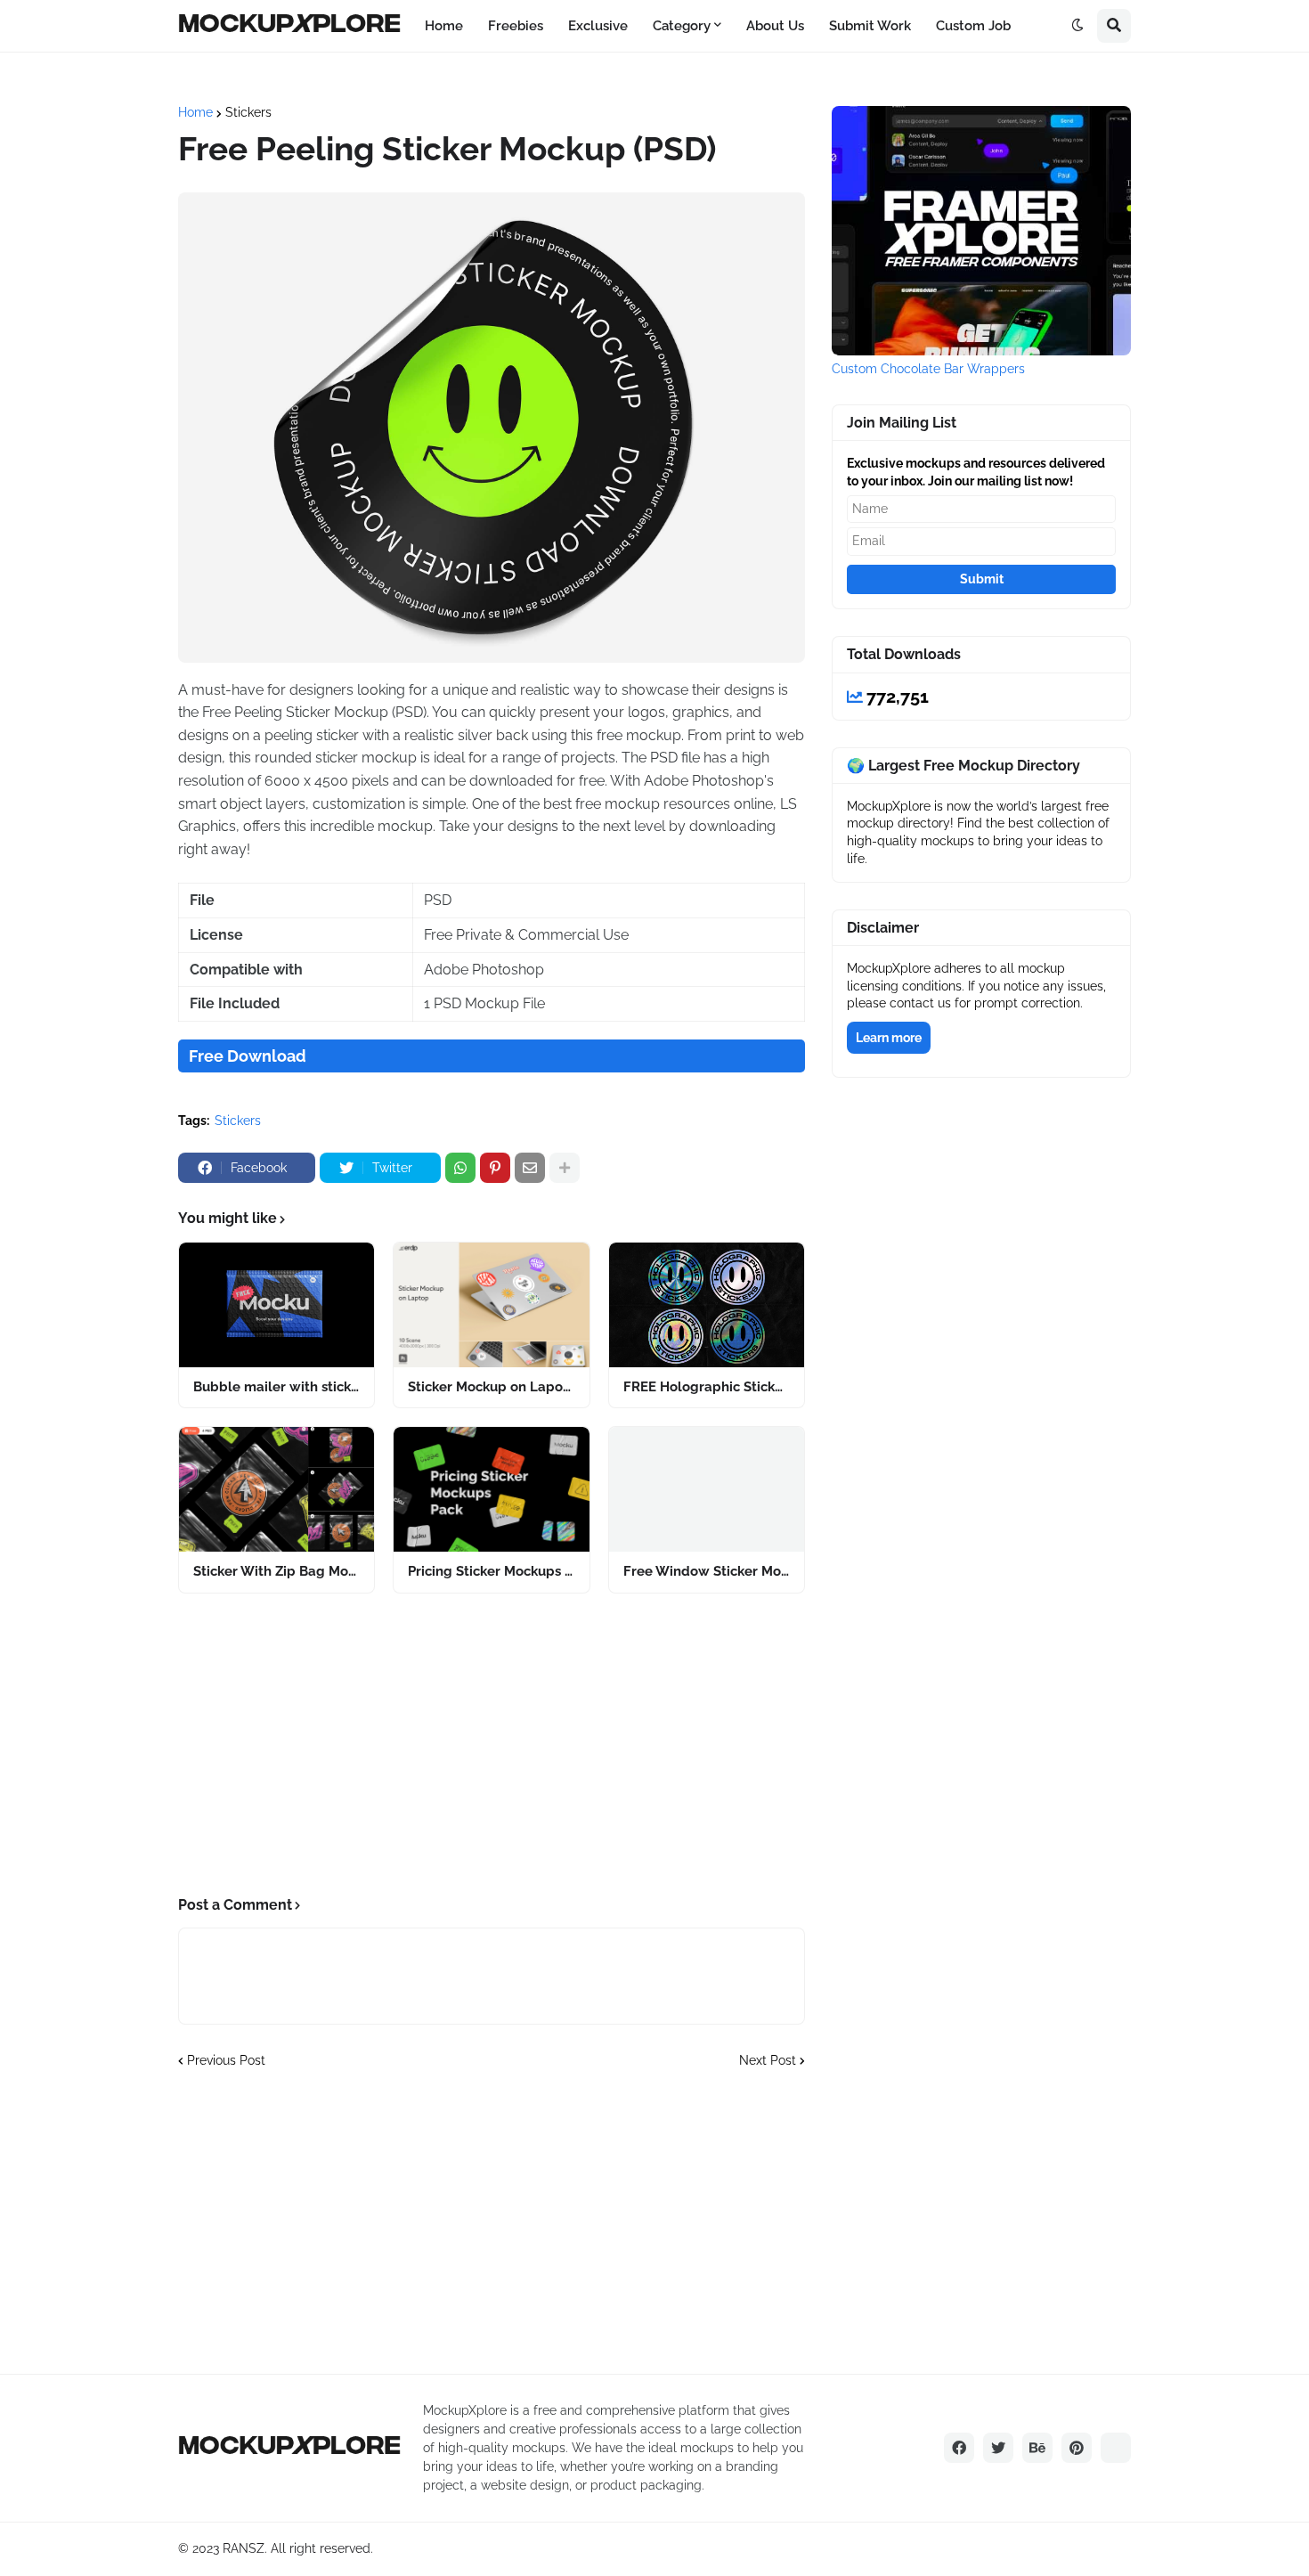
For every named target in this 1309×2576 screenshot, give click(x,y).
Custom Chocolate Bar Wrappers (928, 369)
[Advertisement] (492, 1745)
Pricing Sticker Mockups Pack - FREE (491, 1571)
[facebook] (959, 2448)
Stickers (248, 112)
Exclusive (598, 26)
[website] (1116, 2448)
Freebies (516, 26)
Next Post (768, 2060)
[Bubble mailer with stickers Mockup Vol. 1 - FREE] (276, 1305)
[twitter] (998, 2448)
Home (444, 26)
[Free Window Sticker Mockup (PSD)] (707, 1489)
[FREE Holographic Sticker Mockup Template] (707, 1305)
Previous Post (226, 2060)
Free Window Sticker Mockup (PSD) (707, 1571)
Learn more (889, 1038)
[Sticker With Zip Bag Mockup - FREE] (276, 1489)
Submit (982, 579)
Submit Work (870, 26)
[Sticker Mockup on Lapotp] (491, 1305)
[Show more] (565, 1168)
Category (682, 26)
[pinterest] (1077, 2448)
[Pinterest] (495, 1168)
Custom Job (973, 26)
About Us (775, 26)
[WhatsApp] (460, 1168)
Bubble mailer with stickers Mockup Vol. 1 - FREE (276, 1387)
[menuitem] (444, 26)
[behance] (1037, 2448)
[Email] (530, 1168)
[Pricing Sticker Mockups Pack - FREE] (491, 1489)
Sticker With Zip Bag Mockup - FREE (276, 1571)
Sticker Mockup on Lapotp (491, 1387)
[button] (1077, 26)
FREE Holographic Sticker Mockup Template (707, 1387)
